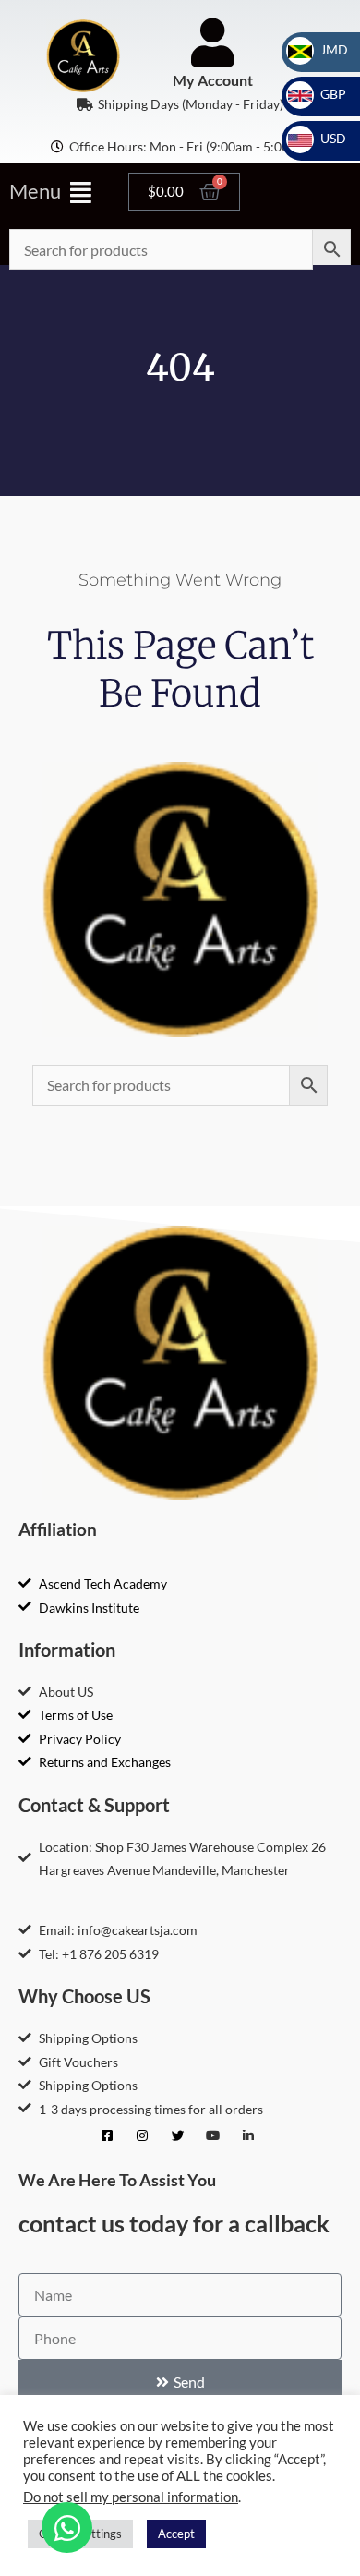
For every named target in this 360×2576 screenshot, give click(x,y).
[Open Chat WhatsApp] (67, 2528)
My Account (213, 80)
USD (322, 138)
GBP (322, 94)
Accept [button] (176, 2534)
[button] (60, 192)
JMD (323, 49)
